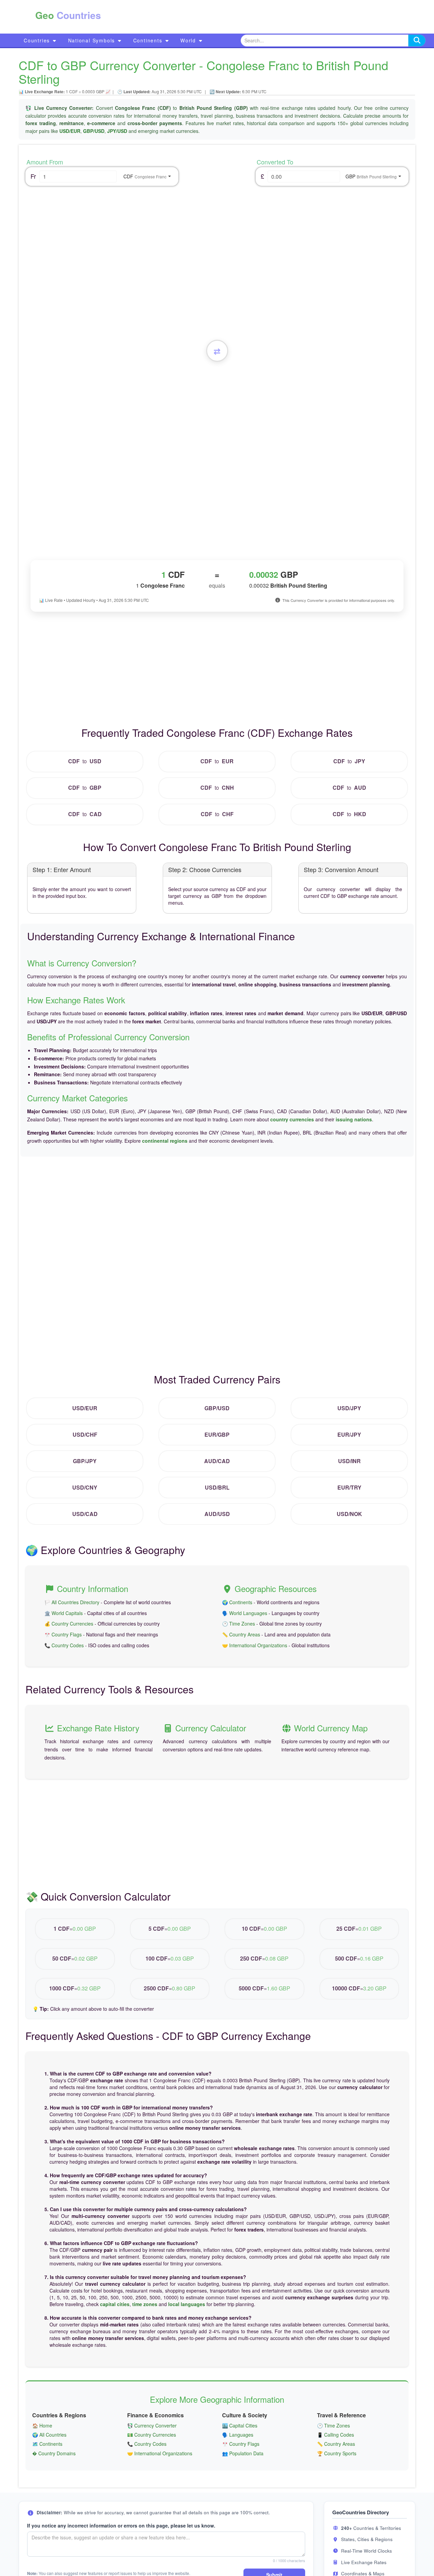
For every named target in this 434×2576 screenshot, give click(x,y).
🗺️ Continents (47, 2444)
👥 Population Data (243, 2453)
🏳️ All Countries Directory (72, 1602)
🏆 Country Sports (337, 2453)
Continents (149, 40)
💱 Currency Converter (152, 2425)
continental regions (165, 1141)
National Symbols (93, 40)
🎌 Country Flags (63, 1634)
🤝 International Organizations (255, 1645)
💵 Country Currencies (152, 2435)
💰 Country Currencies (69, 1624)
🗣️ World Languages (245, 1613)
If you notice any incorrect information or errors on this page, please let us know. (121, 2525)
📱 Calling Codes (336, 2435)
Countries (38, 40)
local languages (187, 2304)
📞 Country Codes (64, 1645)
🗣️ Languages (238, 2435)
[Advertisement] (250, 17)
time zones (145, 2304)
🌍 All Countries (49, 2435)
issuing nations (354, 1119)
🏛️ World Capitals (64, 1613)
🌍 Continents (237, 1602)
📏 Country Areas (241, 1634)
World (189, 40)
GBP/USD (94, 131)
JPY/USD (117, 131)
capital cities (115, 2304)
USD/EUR (70, 131)
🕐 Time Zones (239, 1624)
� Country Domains (54, 2453)
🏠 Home (42, 2425)
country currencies (292, 1119)
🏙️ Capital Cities (240, 2425)
